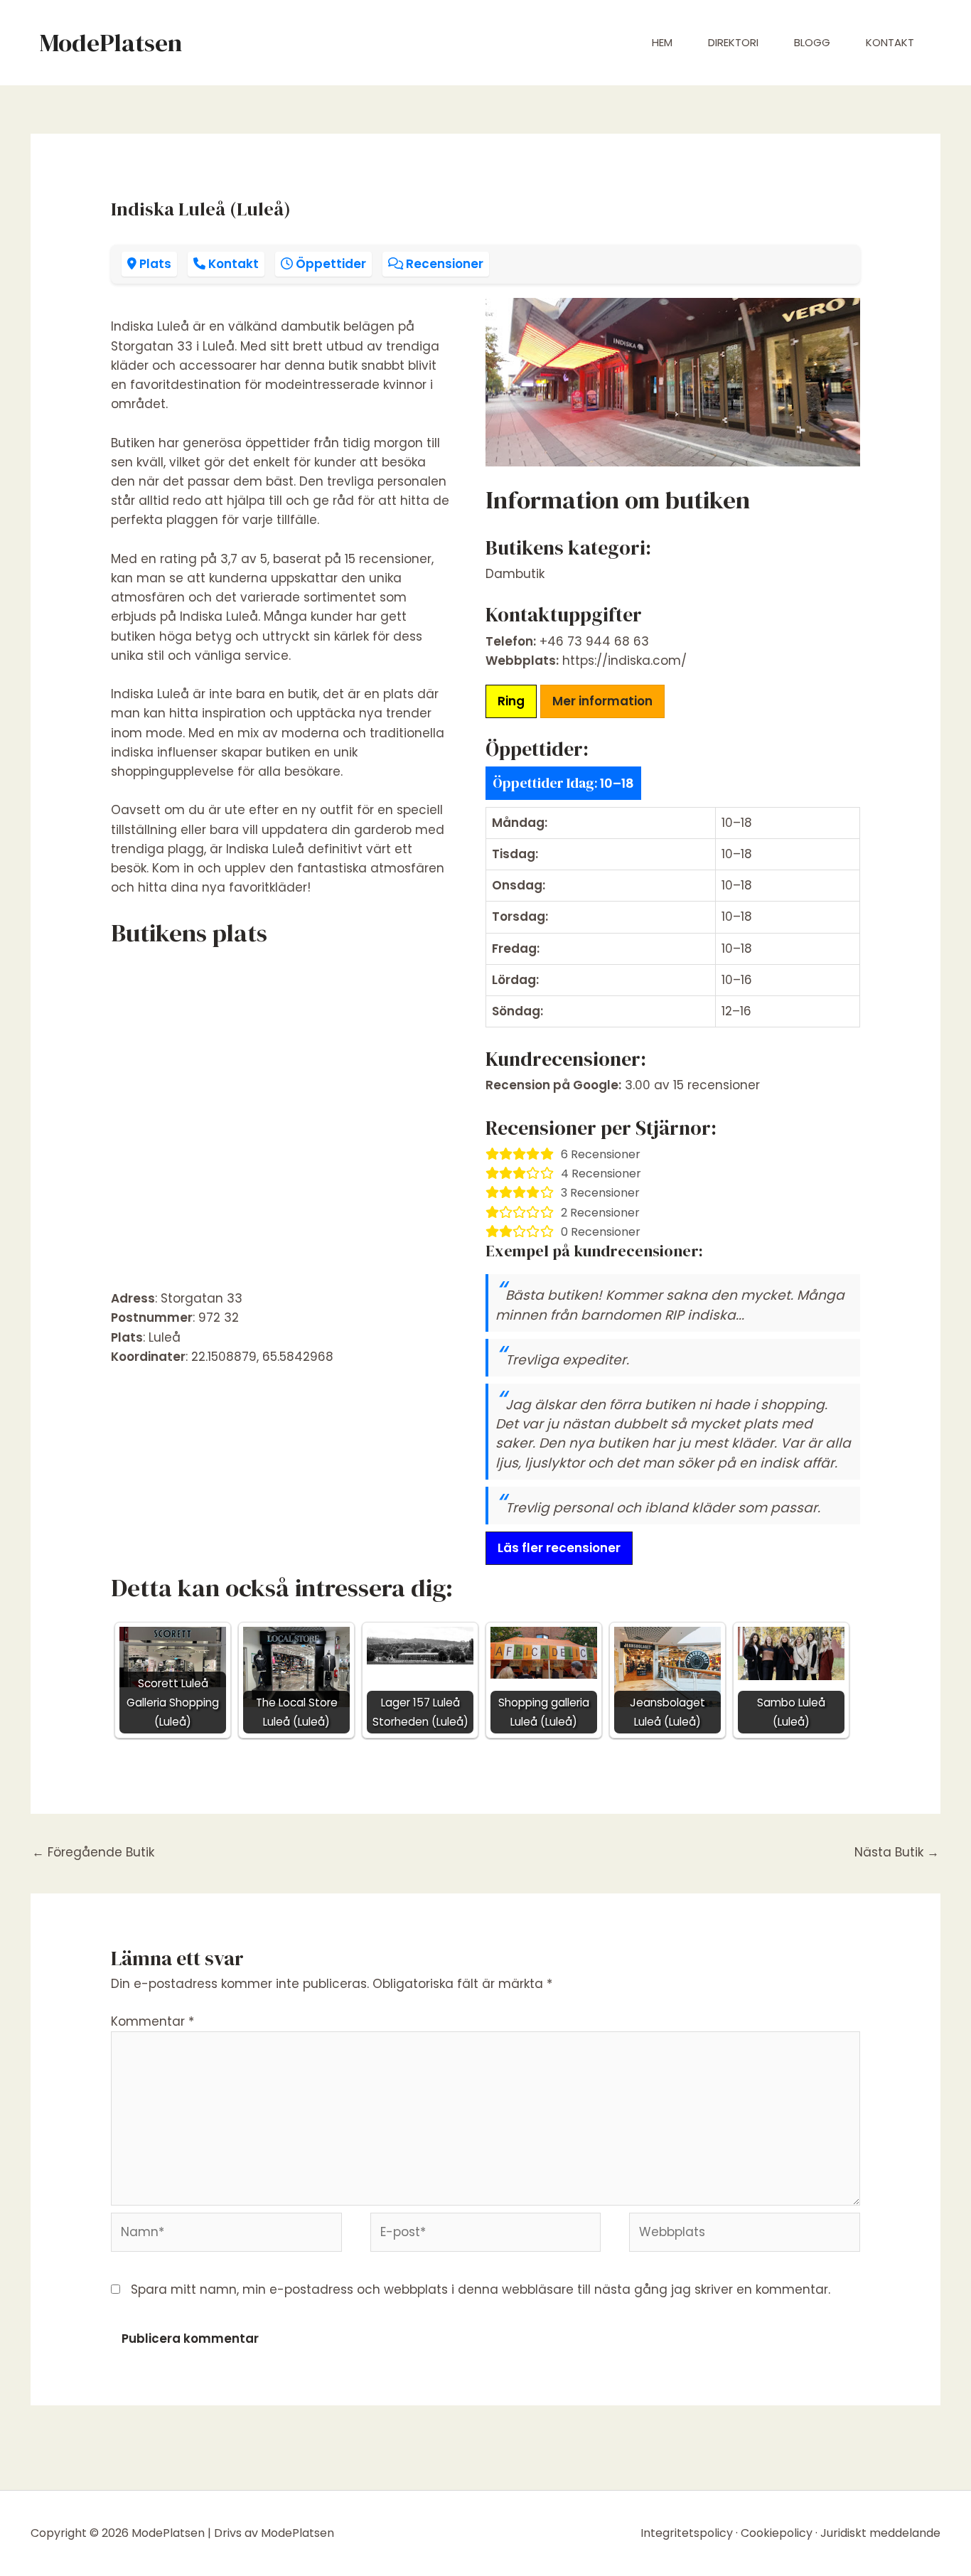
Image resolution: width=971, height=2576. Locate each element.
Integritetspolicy (687, 2533)
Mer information (602, 701)
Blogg (812, 42)
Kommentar (152, 2021)
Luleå (165, 1337)
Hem (662, 42)
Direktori (733, 42)
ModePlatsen (111, 43)
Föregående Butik (93, 1852)
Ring (511, 701)
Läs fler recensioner (559, 1548)
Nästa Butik (897, 1852)
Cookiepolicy (777, 2533)
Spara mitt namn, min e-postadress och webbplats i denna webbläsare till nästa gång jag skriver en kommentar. (481, 2289)
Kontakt (890, 42)
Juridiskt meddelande (880, 2533)
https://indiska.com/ (624, 661)
